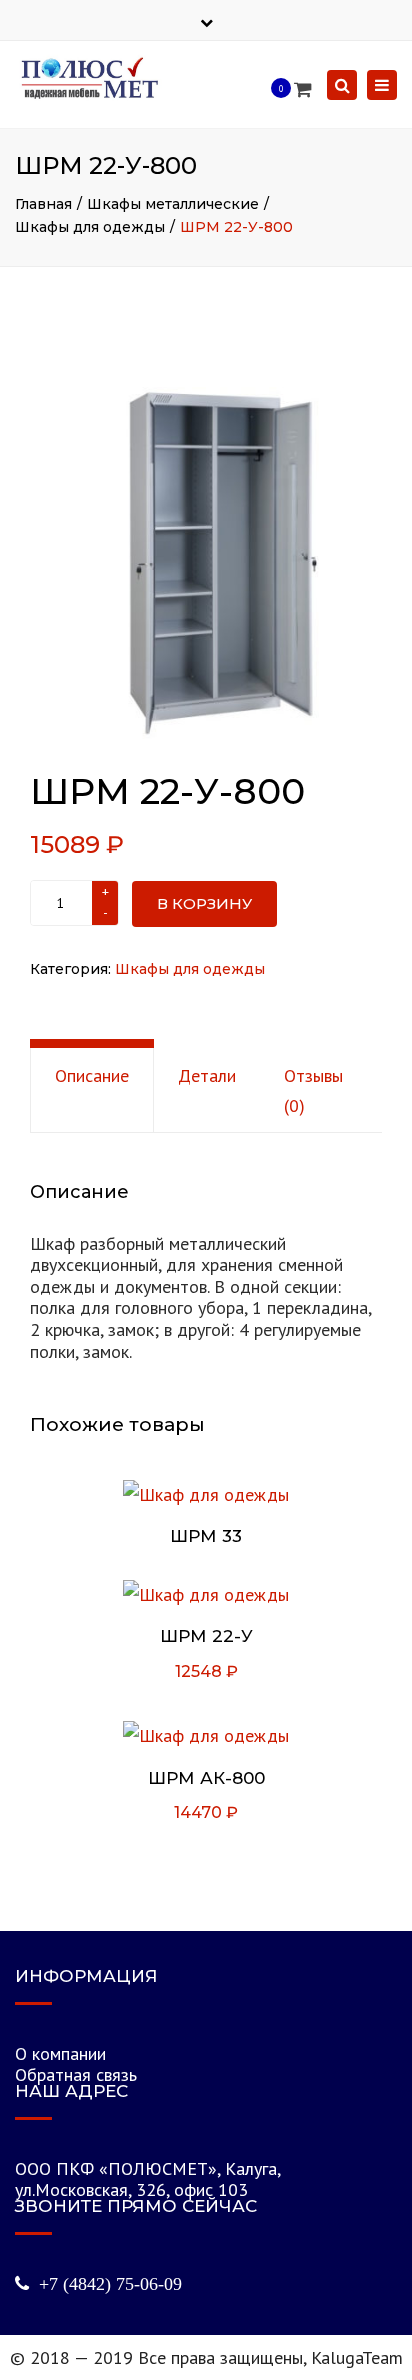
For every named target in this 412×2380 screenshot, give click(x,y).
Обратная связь (76, 2074)
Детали (207, 1075)
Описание (92, 1075)
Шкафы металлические (173, 204)
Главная (43, 204)
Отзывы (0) (313, 1090)
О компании (60, 2053)
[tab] (92, 1090)
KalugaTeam (357, 2357)
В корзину (204, 903)
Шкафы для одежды (90, 227)
